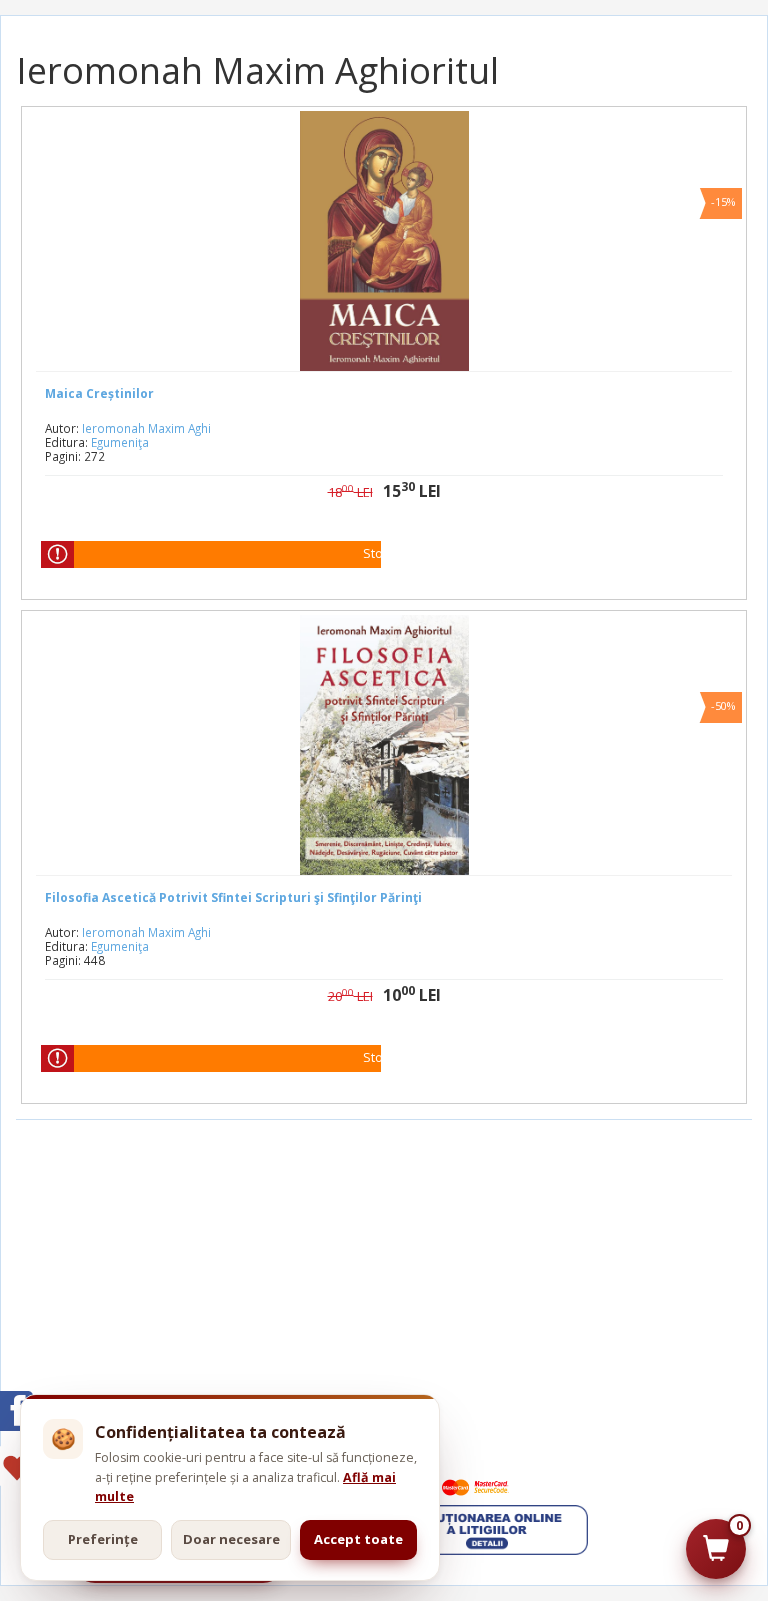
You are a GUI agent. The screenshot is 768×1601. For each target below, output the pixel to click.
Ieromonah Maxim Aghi (146, 428)
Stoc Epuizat (399, 553)
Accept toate (358, 1539)
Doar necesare (231, 1539)
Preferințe (103, 1539)
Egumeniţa (120, 442)
